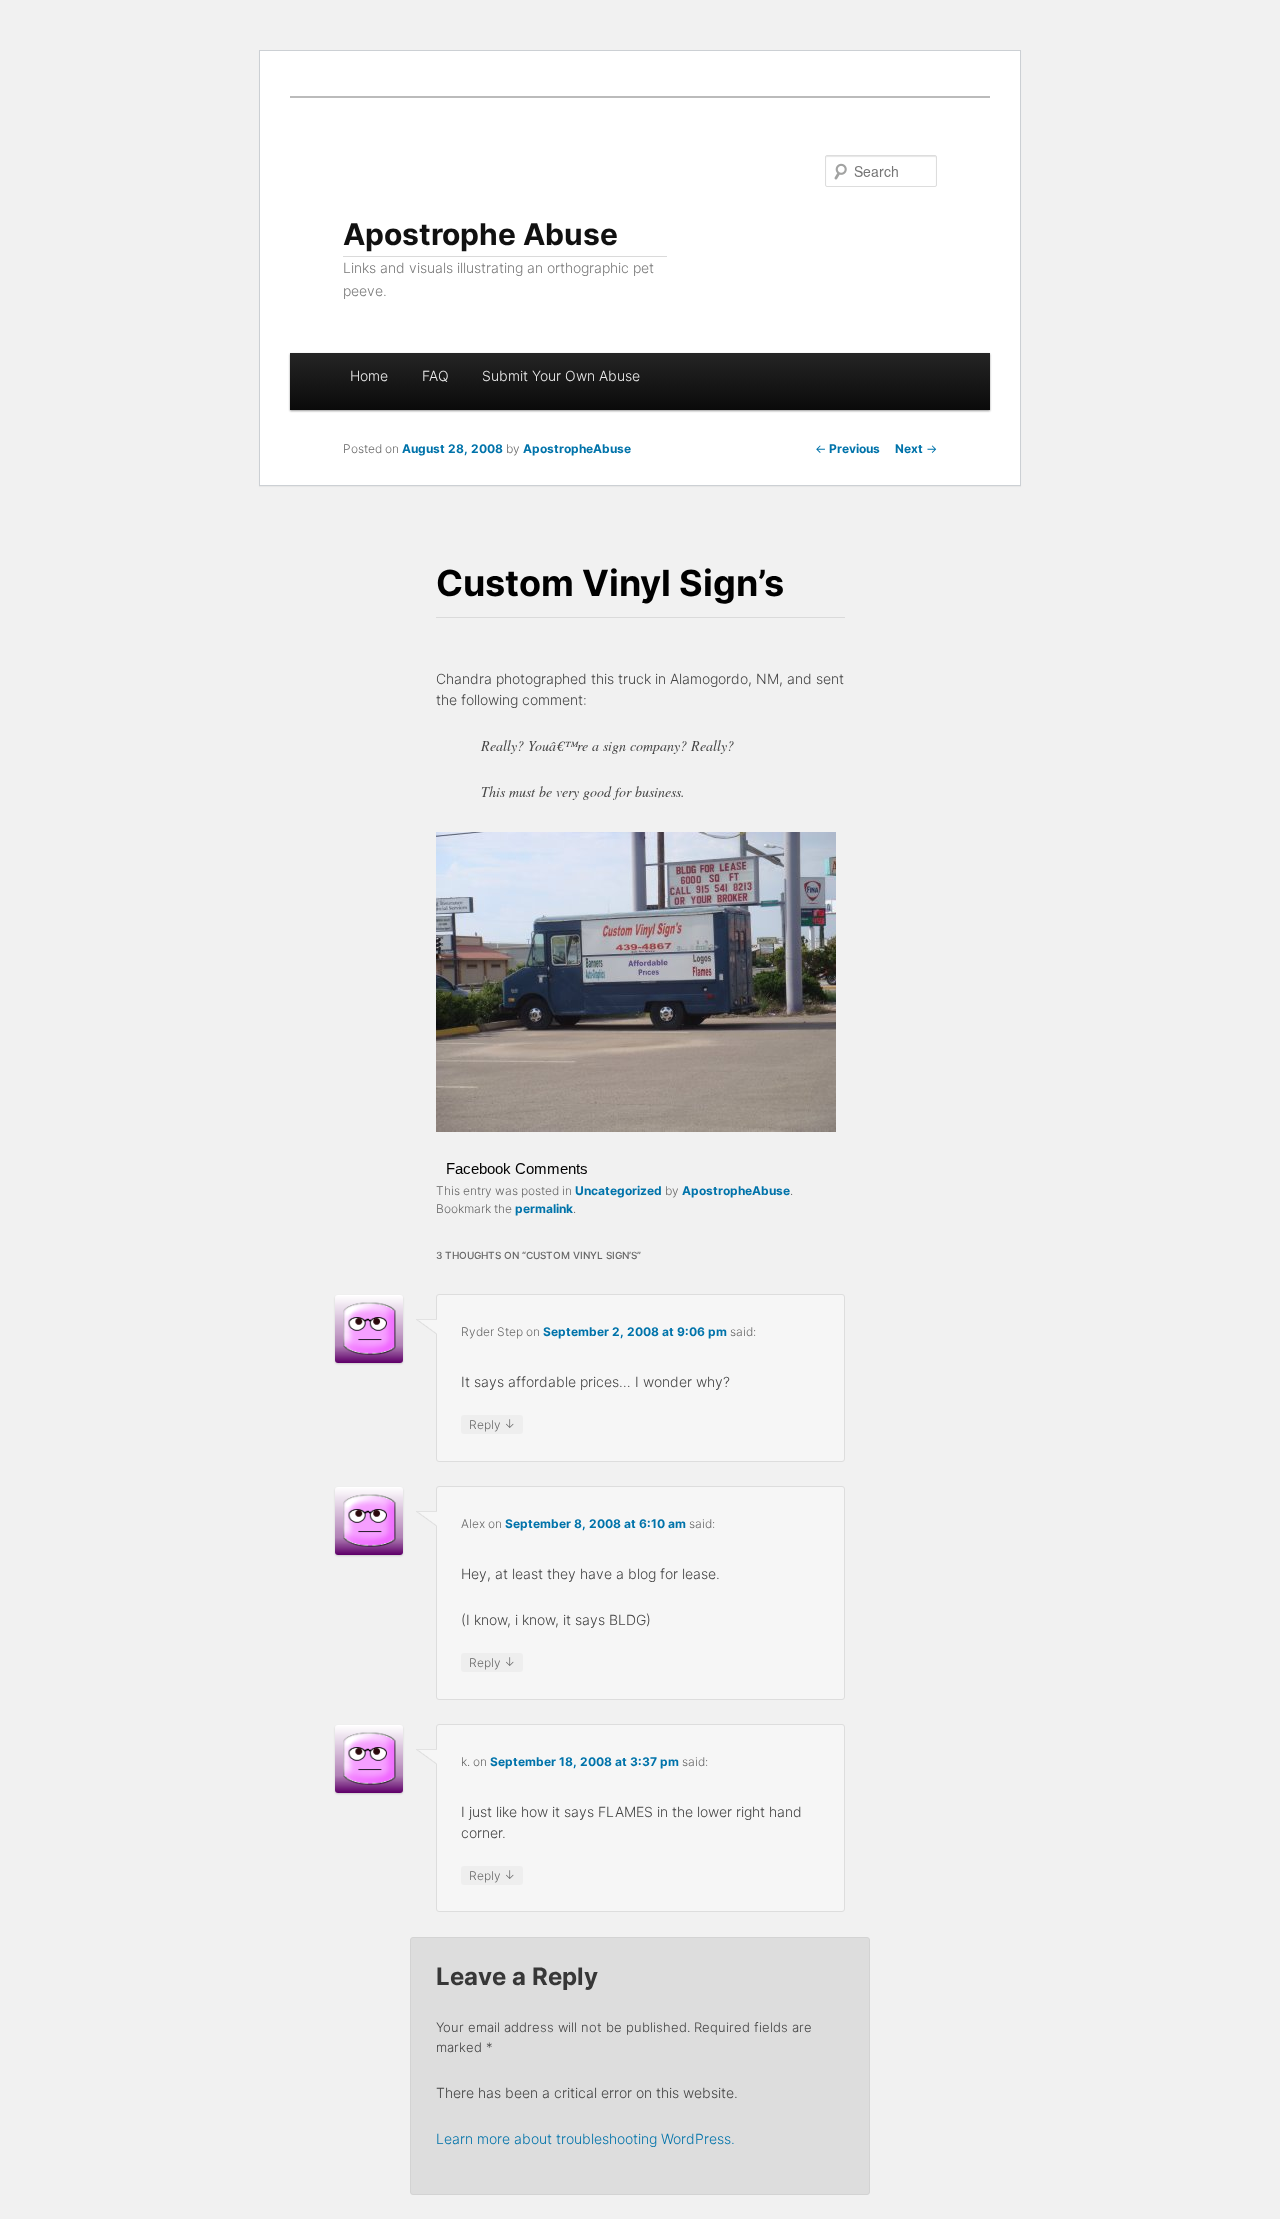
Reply (492, 1424)
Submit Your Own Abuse (561, 375)
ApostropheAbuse (577, 448)
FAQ (435, 375)
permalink (544, 1208)
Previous (847, 448)
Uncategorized (618, 1190)
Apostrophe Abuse (480, 234)
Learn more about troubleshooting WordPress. (585, 2138)
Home (369, 375)
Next (916, 448)
